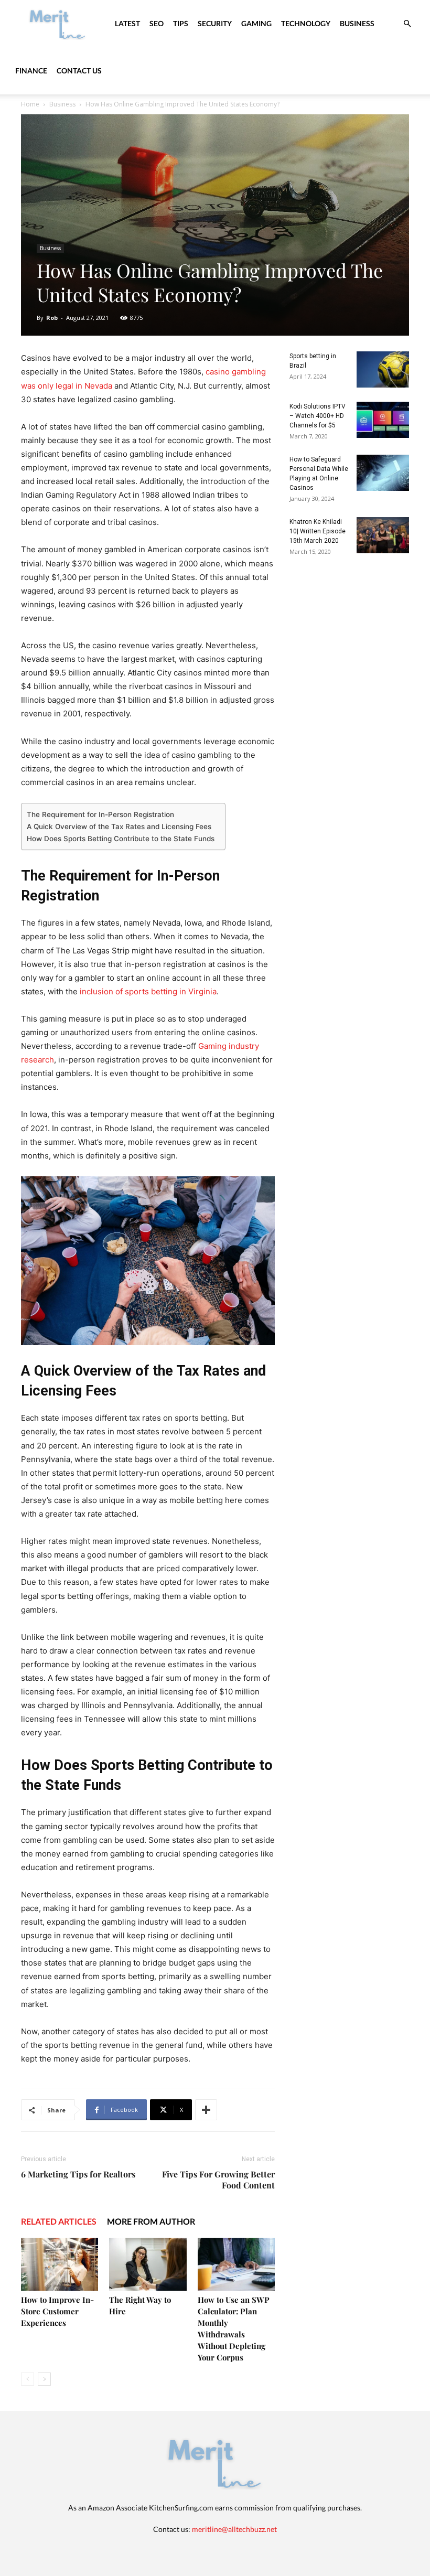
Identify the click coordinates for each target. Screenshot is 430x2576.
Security (215, 23)
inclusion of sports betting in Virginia (148, 991)
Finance (31, 71)
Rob (52, 318)
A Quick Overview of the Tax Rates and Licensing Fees (119, 827)
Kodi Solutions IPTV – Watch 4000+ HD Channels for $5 (318, 416)
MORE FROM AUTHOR (151, 2221)
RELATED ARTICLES (59, 2221)
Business (357, 23)
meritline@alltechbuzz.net (234, 2529)
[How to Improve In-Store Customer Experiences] (60, 2264)
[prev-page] (28, 2379)
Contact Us (79, 71)
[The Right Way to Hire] (148, 2264)
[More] (206, 2110)
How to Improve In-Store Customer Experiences (57, 2311)
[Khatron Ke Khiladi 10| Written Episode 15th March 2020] (383, 535)
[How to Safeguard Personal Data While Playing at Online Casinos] (383, 473)
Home (30, 104)
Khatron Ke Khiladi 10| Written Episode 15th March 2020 (318, 531)
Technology (306, 23)
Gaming (256, 23)
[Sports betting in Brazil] (383, 369)
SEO (157, 23)
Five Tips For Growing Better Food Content (218, 2180)
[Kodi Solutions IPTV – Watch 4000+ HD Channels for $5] (383, 420)
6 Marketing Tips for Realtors (78, 2174)
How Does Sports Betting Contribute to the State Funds (121, 839)
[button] (407, 24)
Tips (181, 23)
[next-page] (44, 2379)
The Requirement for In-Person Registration (100, 814)
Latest (127, 23)
